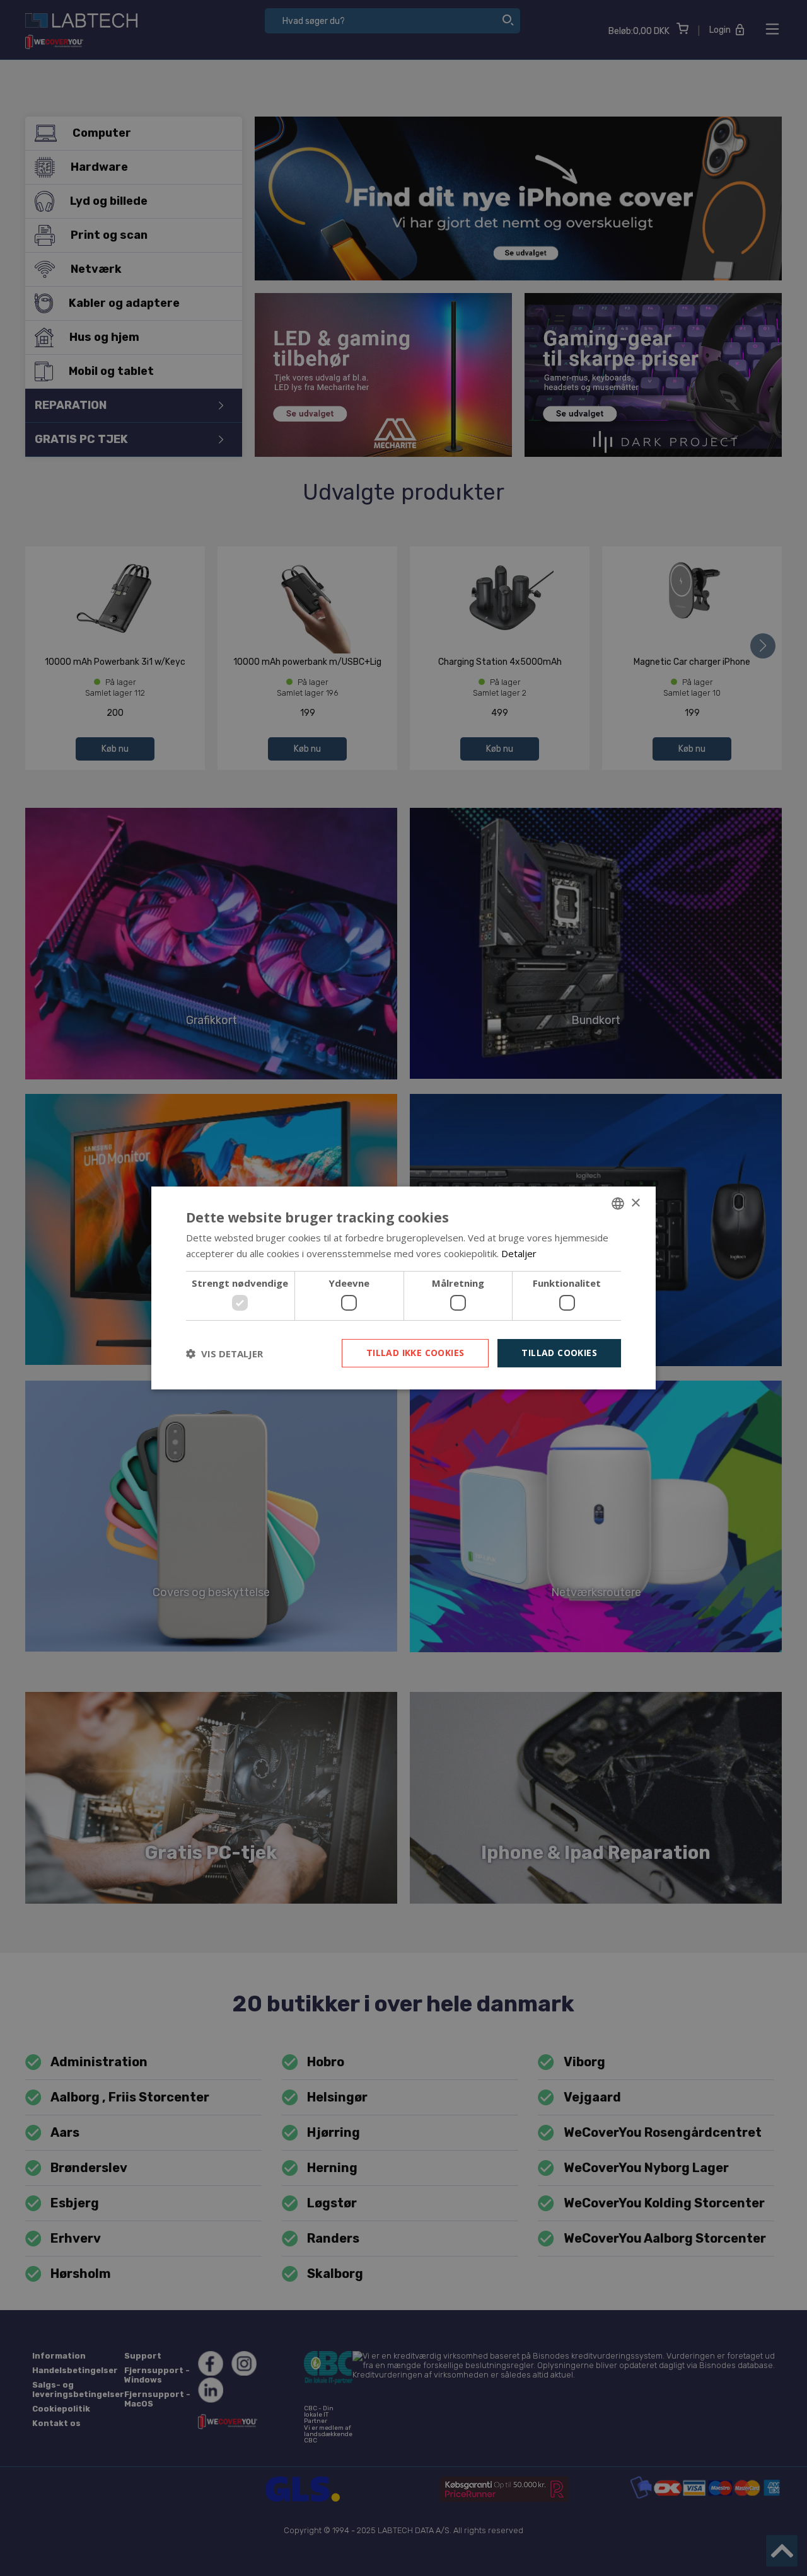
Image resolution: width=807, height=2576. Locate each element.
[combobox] (618, 1204)
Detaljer (519, 1253)
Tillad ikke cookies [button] (415, 1353)
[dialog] (403, 1288)
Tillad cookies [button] (559, 1353)
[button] (224, 1354)
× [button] (635, 1203)
